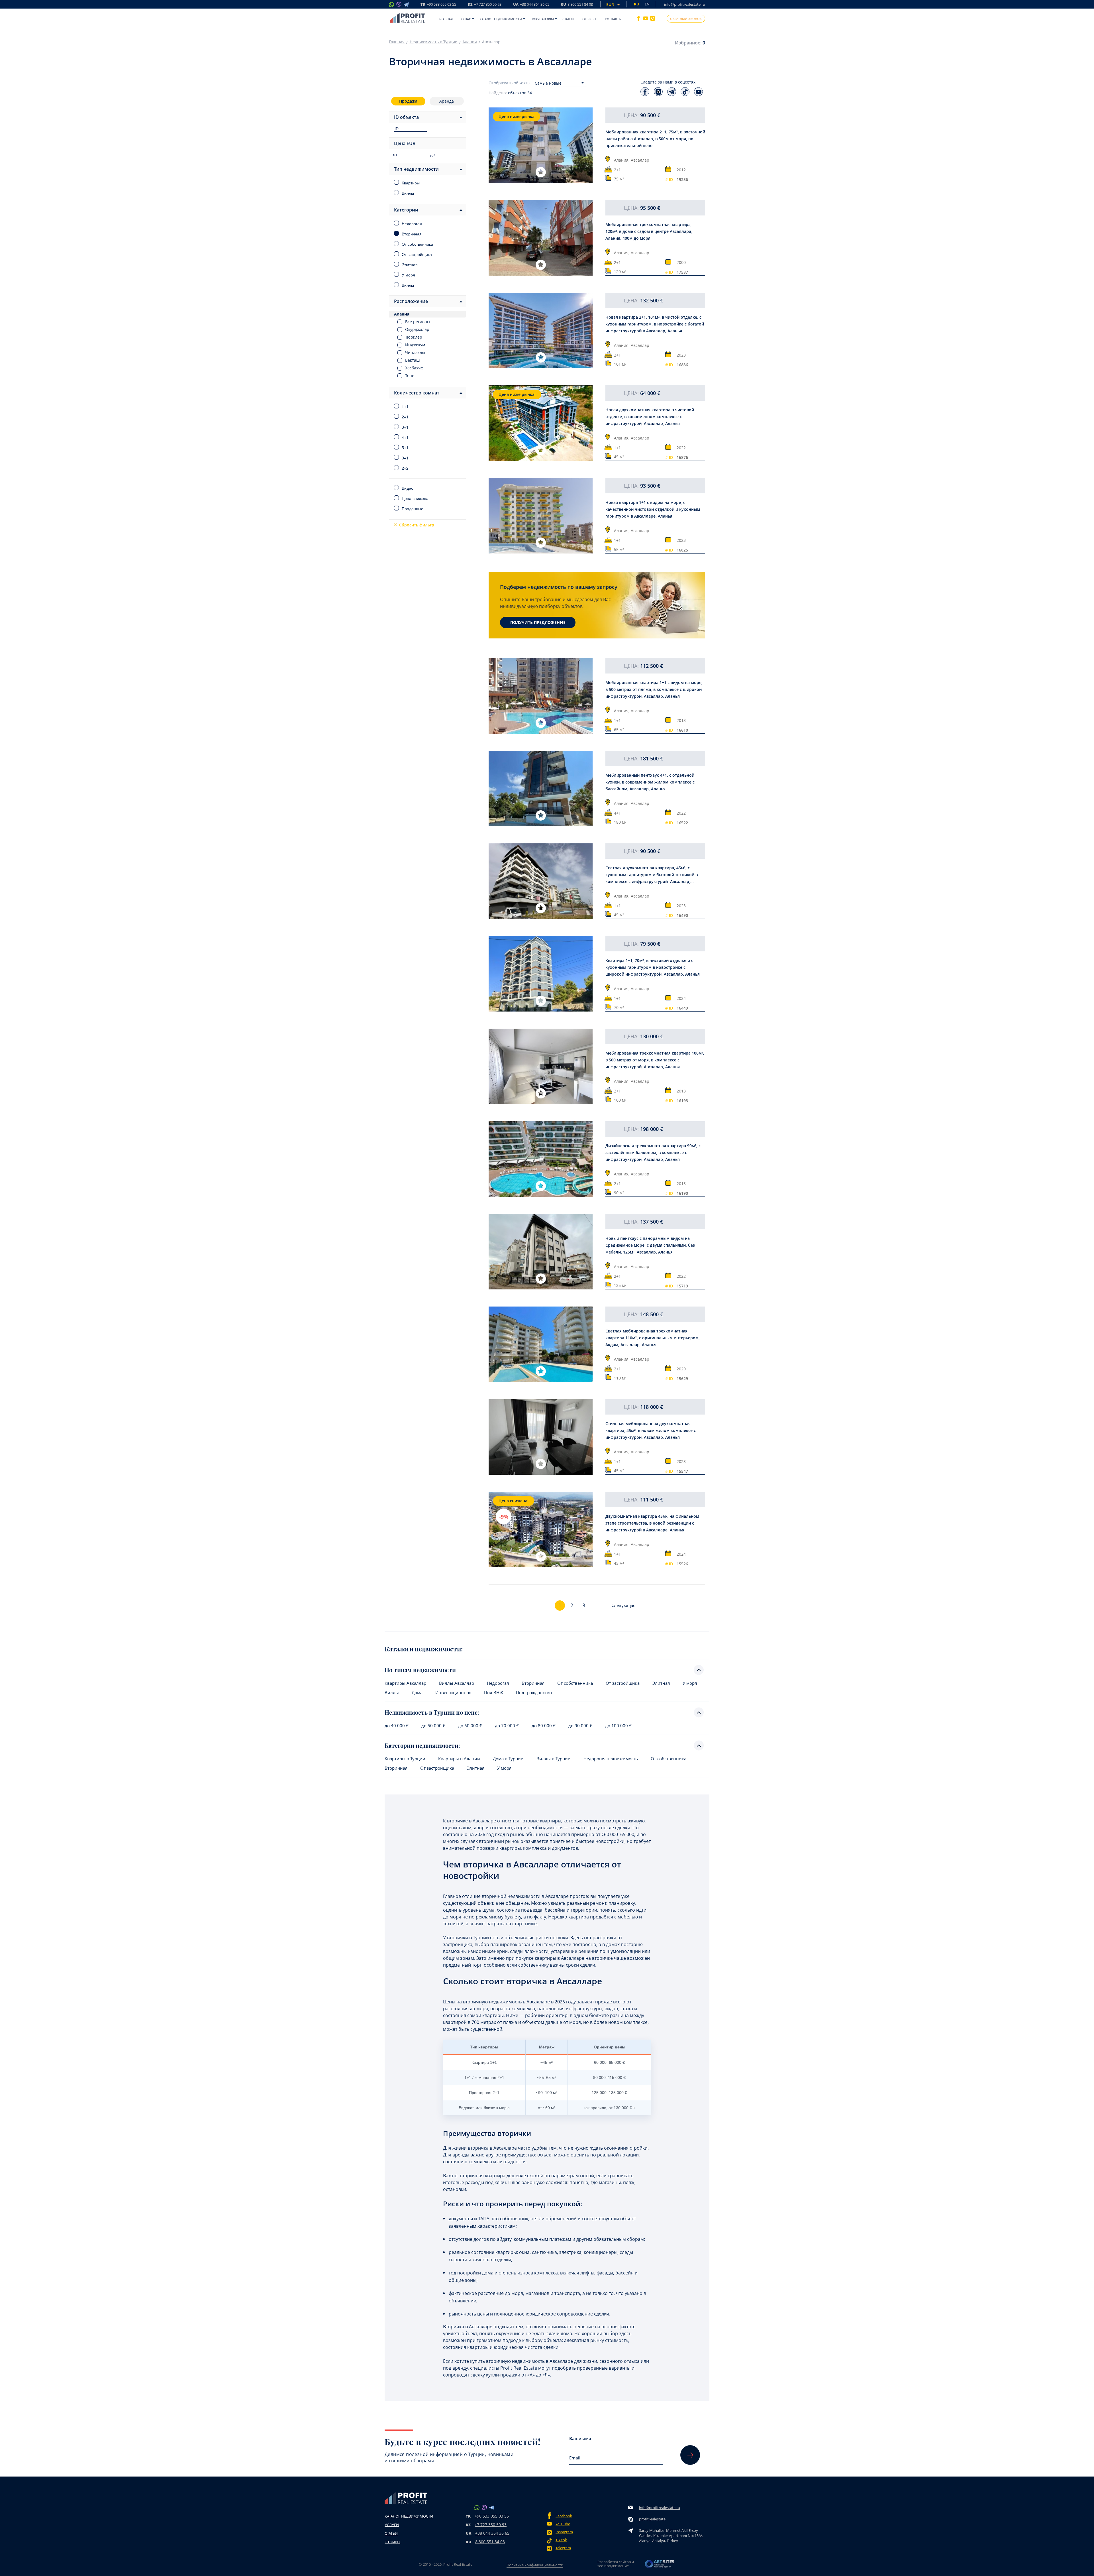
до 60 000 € (470, 1726)
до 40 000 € (397, 1726)
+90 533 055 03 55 (492, 2516)
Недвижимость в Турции (434, 42)
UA (531, 5)
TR (438, 5)
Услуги (392, 2525)
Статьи (568, 19)
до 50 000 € (433, 1726)
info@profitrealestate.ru (685, 4)
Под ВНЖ (494, 1693)
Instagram (564, 2532)
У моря (690, 1683)
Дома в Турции (508, 1759)
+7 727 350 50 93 (491, 2525)
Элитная (661, 1683)
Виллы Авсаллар (457, 1683)
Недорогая (498, 1683)
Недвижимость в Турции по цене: (432, 1712)
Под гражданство (534, 1693)
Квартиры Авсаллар (405, 1683)
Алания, (622, 160)
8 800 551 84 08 (490, 2542)
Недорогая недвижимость (611, 1759)
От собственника (575, 1683)
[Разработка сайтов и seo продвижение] (660, 2566)
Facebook (564, 2516)
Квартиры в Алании (459, 1759)
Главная (446, 19)
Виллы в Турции (554, 1759)
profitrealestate (652, 2519)
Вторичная (533, 1683)
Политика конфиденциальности (535, 2565)
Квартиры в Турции (405, 1759)
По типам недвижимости (420, 1670)
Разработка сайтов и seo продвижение (616, 2564)
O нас (466, 19)
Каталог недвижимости (501, 19)
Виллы (392, 1693)
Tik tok (561, 2540)
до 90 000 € (580, 1726)
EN (647, 4)
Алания (470, 42)
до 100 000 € (618, 1726)
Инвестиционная (453, 1693)
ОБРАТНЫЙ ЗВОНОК (686, 19)
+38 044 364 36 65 (492, 2533)
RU (577, 5)
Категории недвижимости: (422, 1745)
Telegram (563, 2548)
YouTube (563, 2524)
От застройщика (623, 1683)
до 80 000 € (544, 1726)
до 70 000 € (507, 1726)
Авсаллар (640, 160)
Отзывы (589, 19)
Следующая (623, 1605)
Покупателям (542, 19)
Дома (417, 1693)
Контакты (613, 19)
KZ (485, 5)
